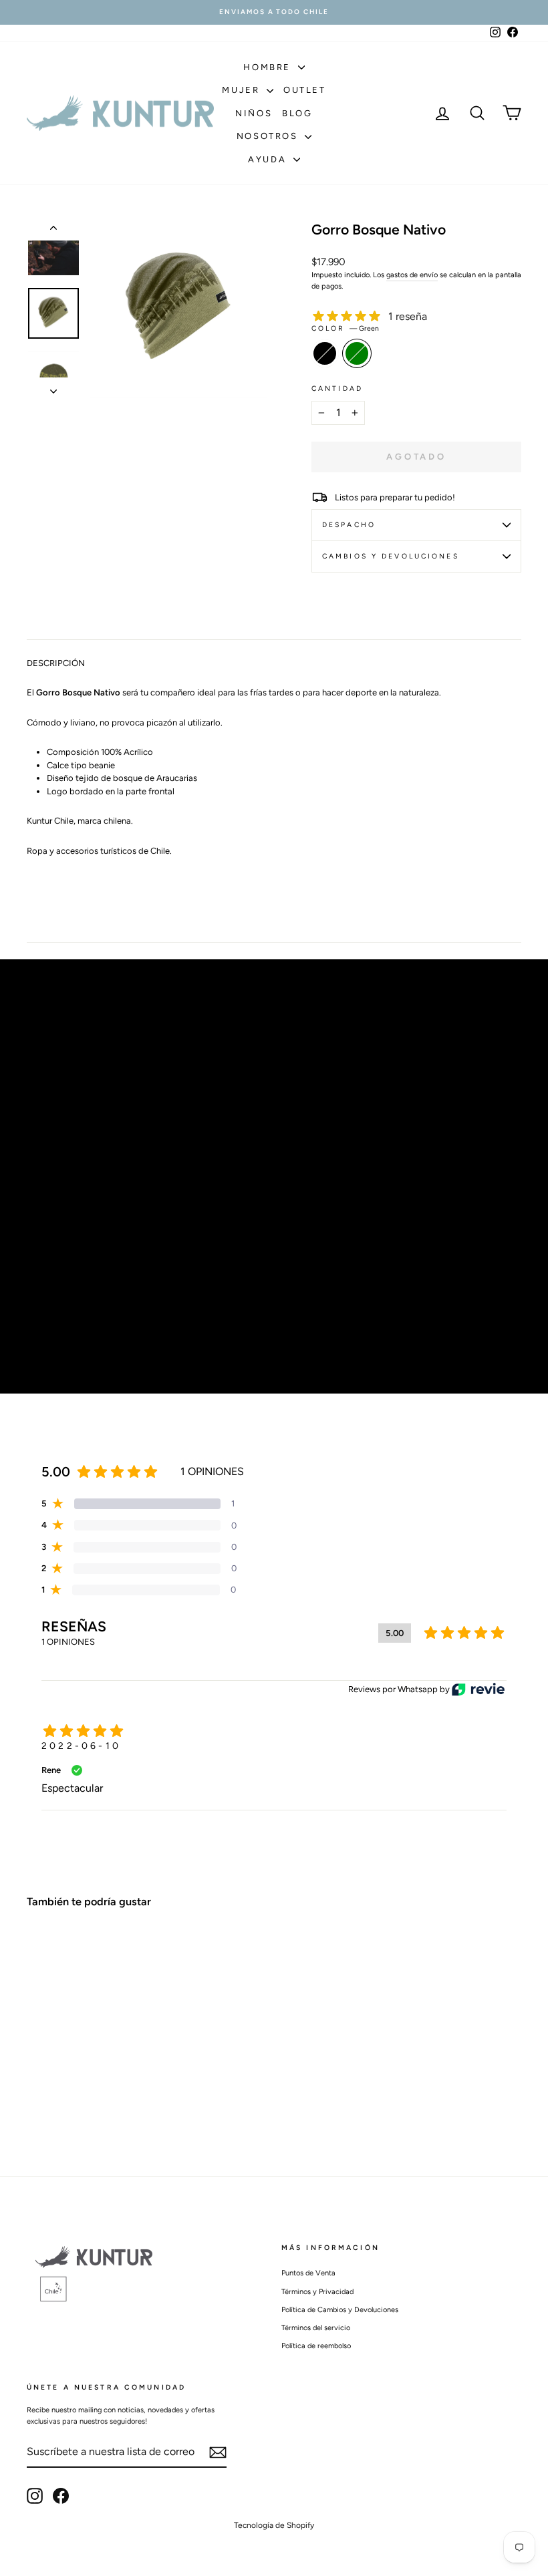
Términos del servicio (316, 2328)
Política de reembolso (316, 2346)
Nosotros (269, 136)
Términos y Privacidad (317, 2292)
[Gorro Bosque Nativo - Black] (36, 2097)
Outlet (305, 90)
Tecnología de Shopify (274, 2525)
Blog (297, 113)
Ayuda (269, 159)
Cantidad (337, 388)
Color (345, 328)
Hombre (269, 67)
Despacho (349, 525)
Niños (254, 113)
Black (325, 353)
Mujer (243, 90)
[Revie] (478, 1689)
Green (357, 353)
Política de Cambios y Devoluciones (340, 2310)
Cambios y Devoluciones (391, 556)
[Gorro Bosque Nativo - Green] (54, 2097)
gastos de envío (412, 275)
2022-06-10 (81, 1746)
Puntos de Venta (308, 2273)
